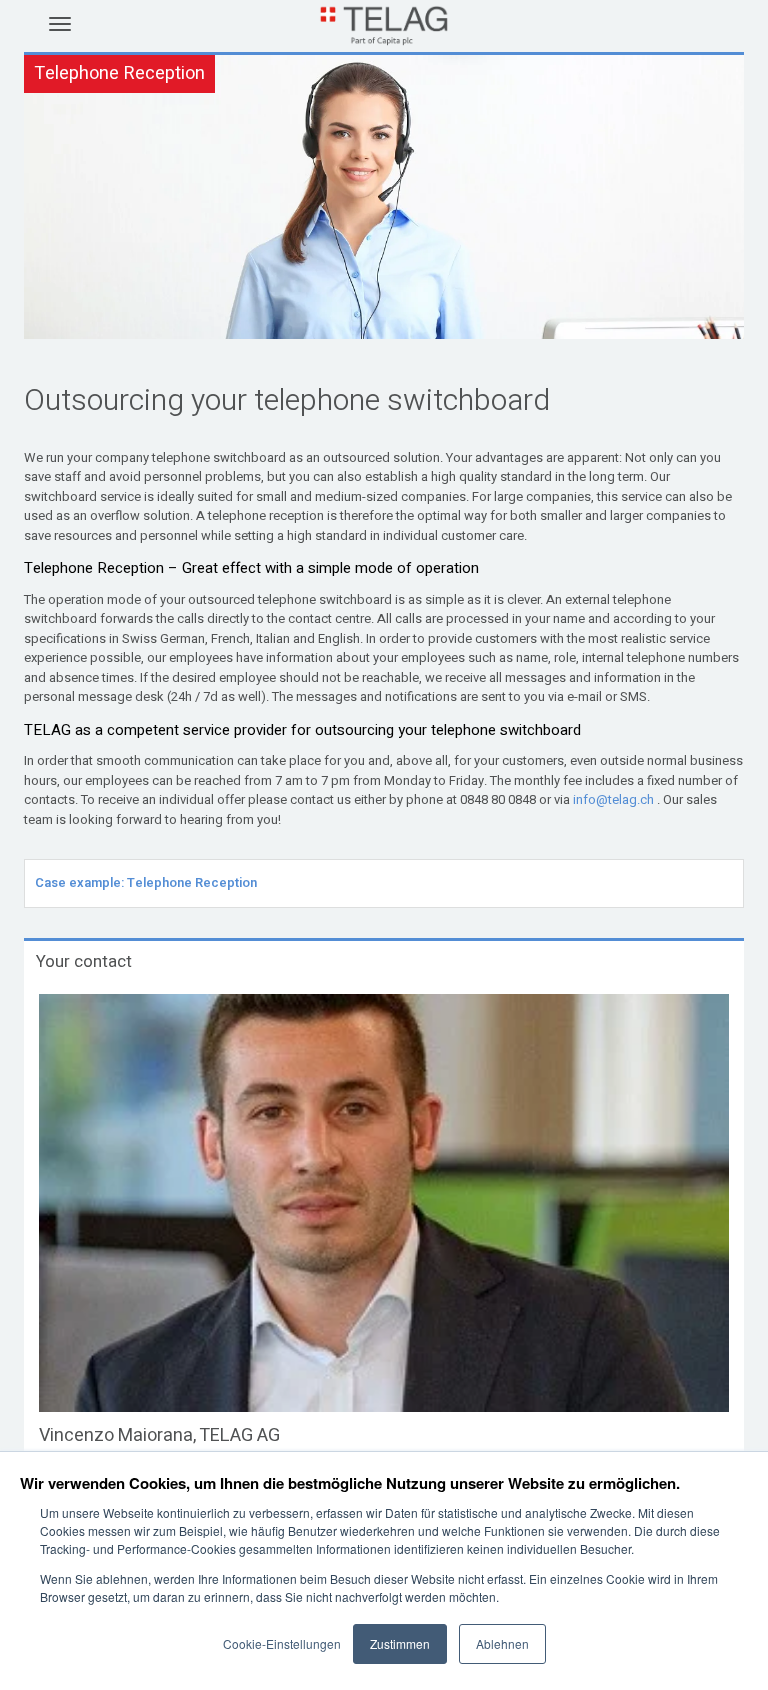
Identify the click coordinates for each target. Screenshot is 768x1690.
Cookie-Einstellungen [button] (282, 1643)
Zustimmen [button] (400, 1643)
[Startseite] (384, 38)
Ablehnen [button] (502, 1643)
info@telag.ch (613, 799)
